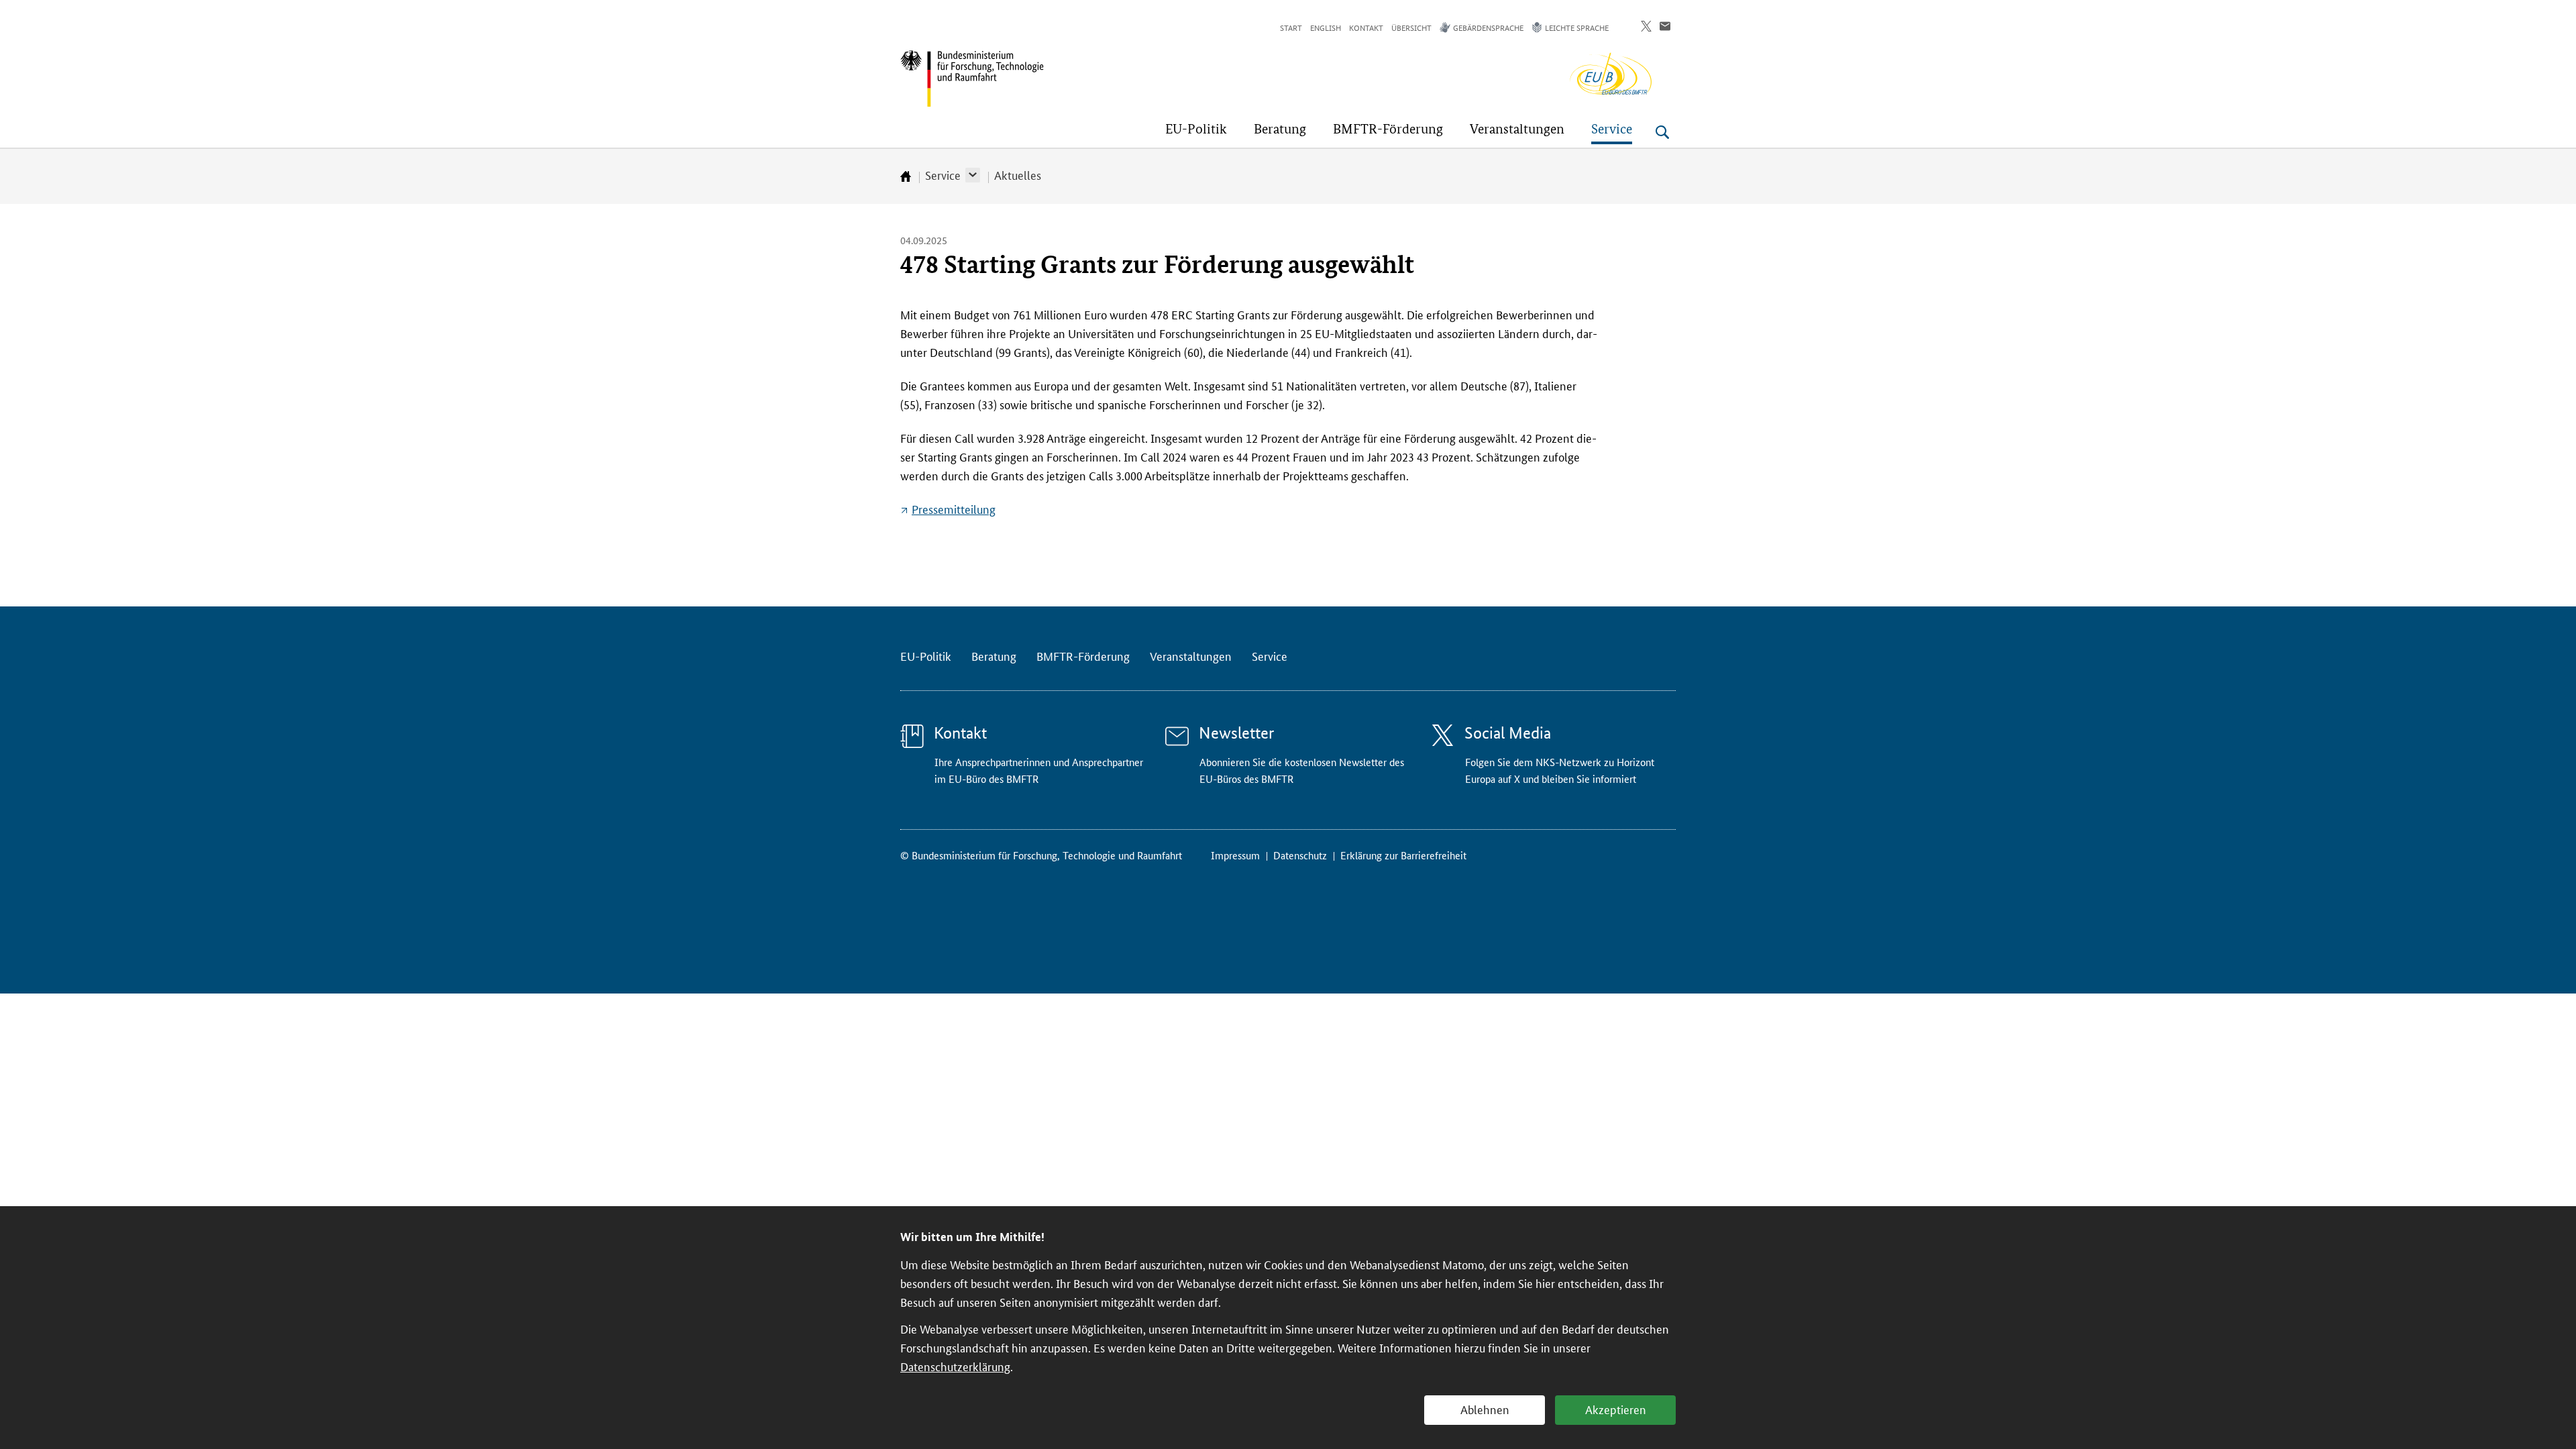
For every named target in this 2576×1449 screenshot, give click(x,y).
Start (1291, 27)
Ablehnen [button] (1485, 1409)
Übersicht (1411, 27)
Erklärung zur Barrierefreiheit (1403, 855)
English (1326, 27)
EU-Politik (926, 655)
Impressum (1235, 855)
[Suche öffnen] (1662, 132)
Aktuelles (1018, 174)
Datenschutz (1300, 855)
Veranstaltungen (1191, 655)
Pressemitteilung (954, 508)
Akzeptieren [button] (1616, 1409)
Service (943, 174)
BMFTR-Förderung (1083, 655)
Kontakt (1366, 27)
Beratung (994, 655)
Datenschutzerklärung (955, 1366)
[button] (973, 175)
